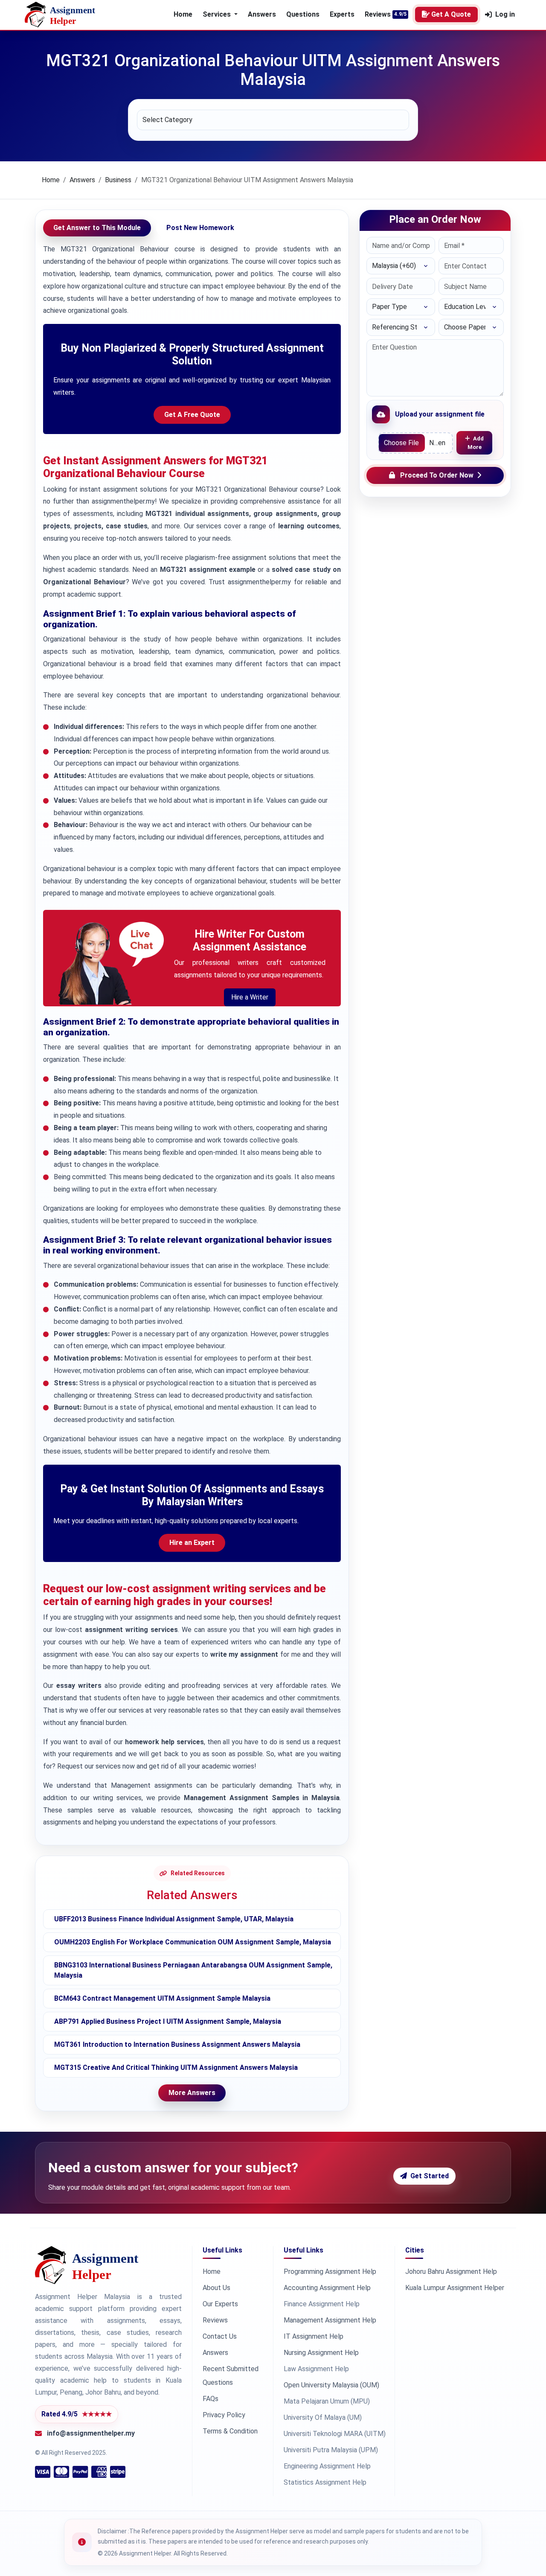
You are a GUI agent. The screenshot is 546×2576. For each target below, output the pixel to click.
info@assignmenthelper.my (91, 2433)
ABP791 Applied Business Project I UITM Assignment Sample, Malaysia (168, 2021)
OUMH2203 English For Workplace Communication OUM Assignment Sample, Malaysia (193, 1942)
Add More (476, 443)
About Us (216, 2288)
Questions (303, 14)
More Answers (192, 2093)
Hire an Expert (192, 1543)
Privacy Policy (224, 2415)
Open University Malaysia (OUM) (331, 2385)
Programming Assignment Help (330, 2271)
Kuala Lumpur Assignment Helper (455, 2288)
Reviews (378, 14)
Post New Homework (200, 228)
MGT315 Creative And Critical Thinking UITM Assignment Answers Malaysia (176, 2068)
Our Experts (220, 2304)
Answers (262, 14)
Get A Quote (451, 14)
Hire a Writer (250, 997)
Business (118, 180)
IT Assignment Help (314, 2336)
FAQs (211, 2399)
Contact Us (220, 2336)
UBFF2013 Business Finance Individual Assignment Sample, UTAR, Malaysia (174, 1919)
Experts (342, 14)
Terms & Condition (230, 2431)
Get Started (430, 2176)
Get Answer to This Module (97, 228)
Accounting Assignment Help (327, 2288)
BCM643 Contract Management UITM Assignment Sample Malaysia (162, 1998)
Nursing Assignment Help (321, 2353)
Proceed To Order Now (437, 475)
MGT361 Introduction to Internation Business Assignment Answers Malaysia (177, 2044)
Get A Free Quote (192, 415)
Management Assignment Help (330, 2320)
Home (183, 14)
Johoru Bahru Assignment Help (451, 2271)
